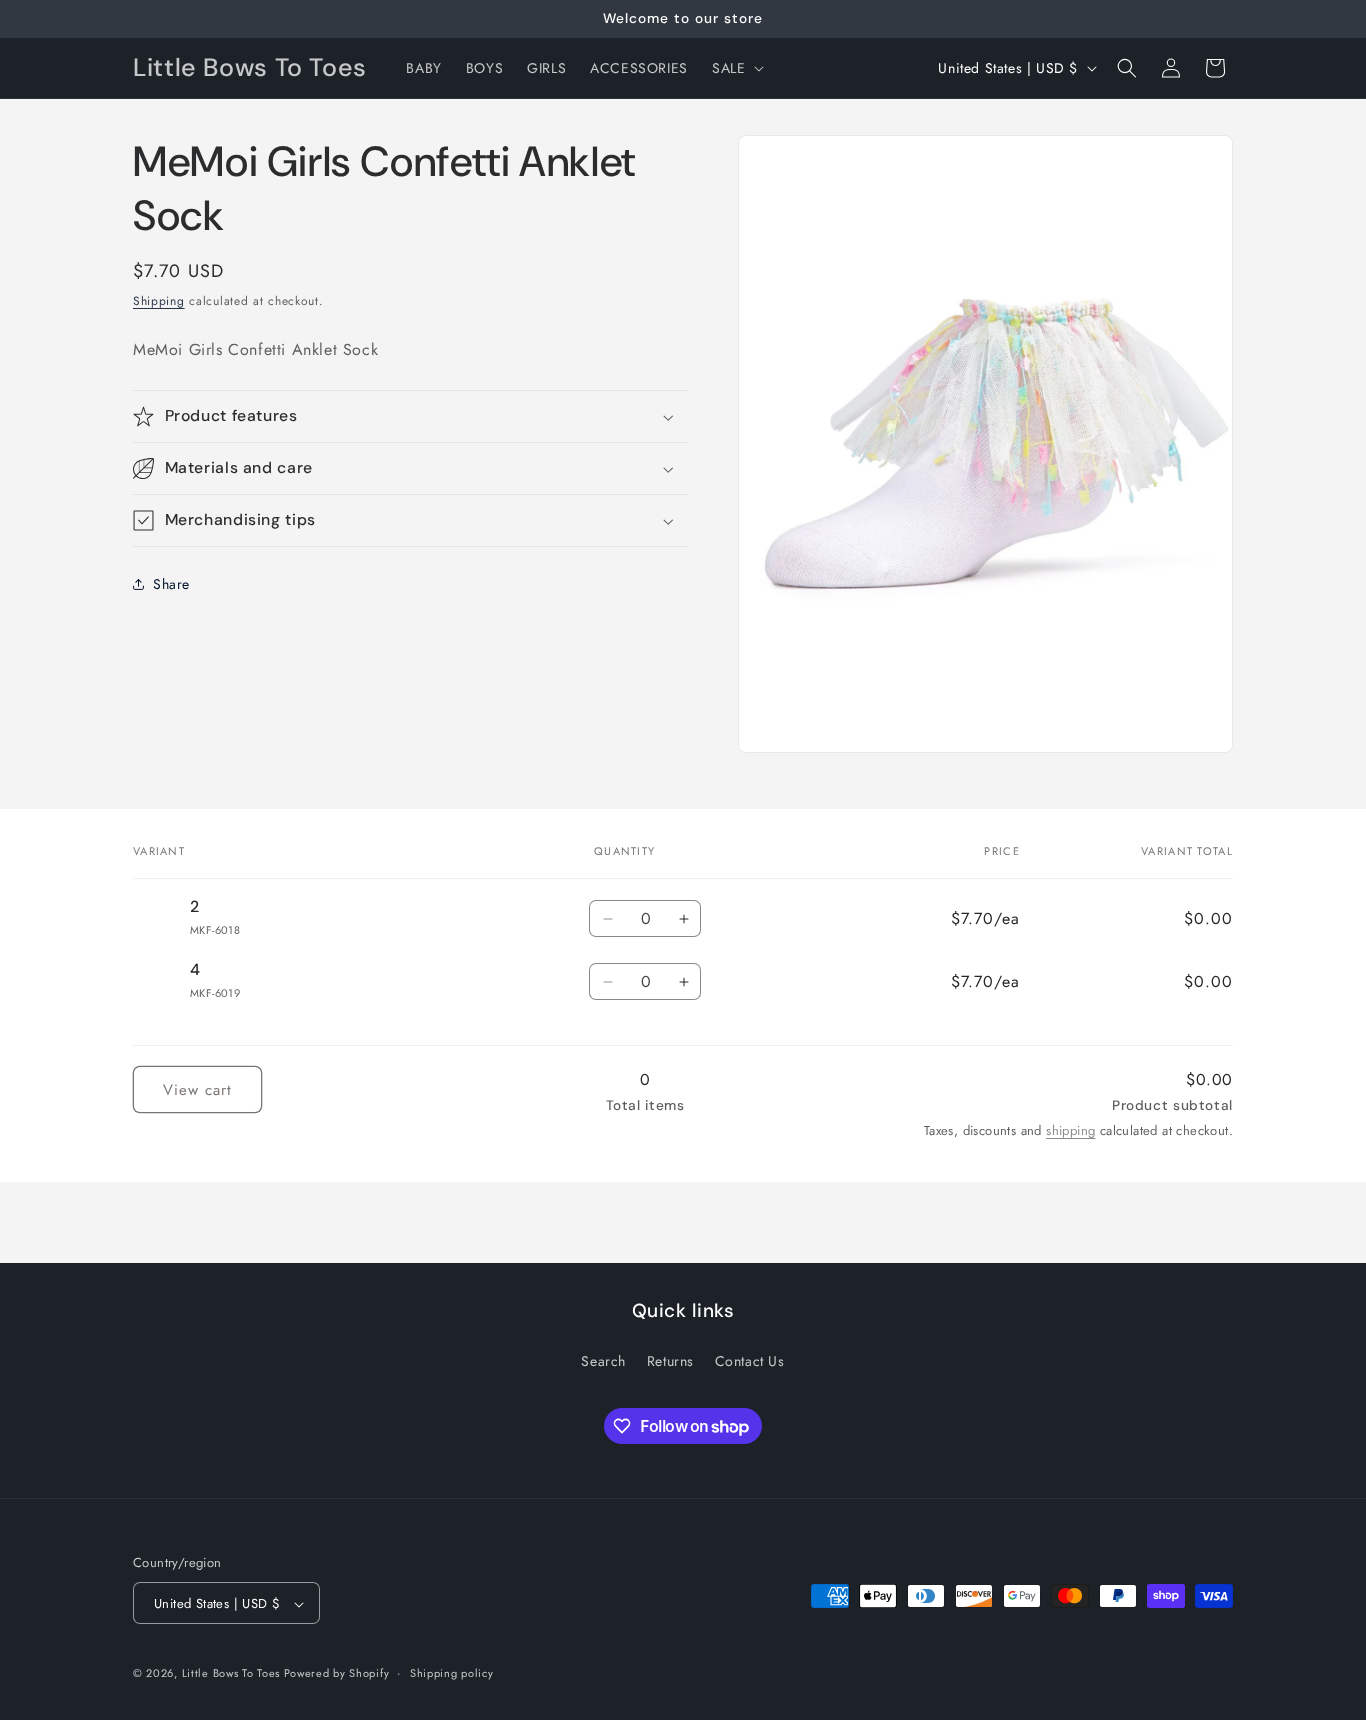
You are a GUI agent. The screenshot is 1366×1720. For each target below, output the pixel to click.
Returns (670, 1360)
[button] (736, 68)
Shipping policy (452, 1673)
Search (603, 1360)
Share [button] (171, 584)
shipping (1070, 1130)
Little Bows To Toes (233, 1674)
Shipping (159, 301)
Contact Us (750, 1360)
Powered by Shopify (337, 1674)
